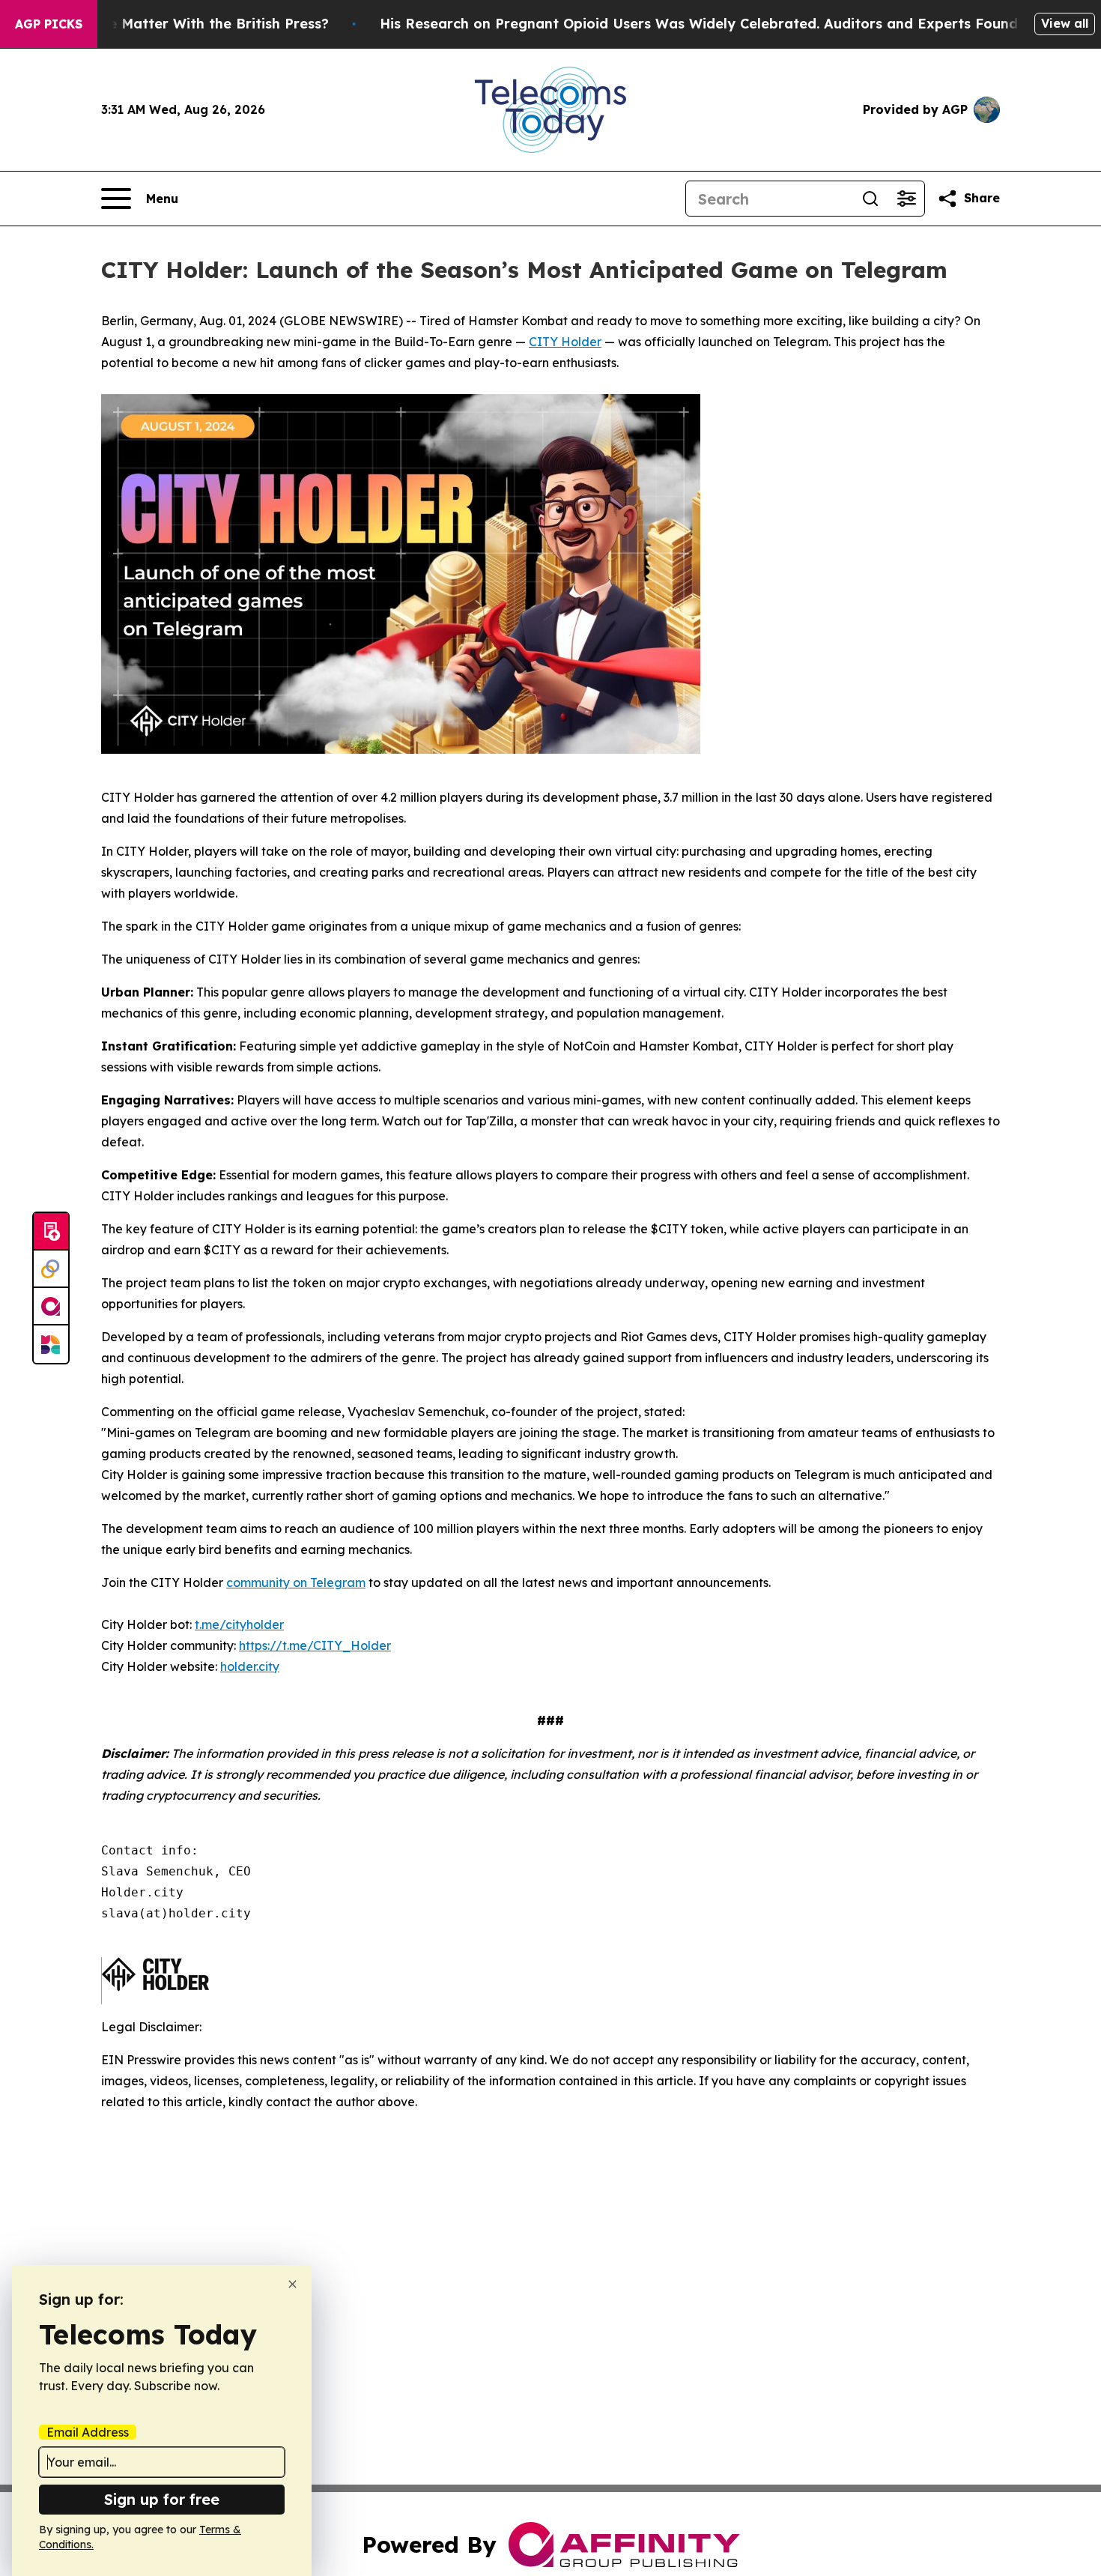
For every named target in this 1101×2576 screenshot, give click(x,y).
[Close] (292, 2284)
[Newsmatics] (51, 1344)
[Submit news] (51, 1232)
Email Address (88, 2432)
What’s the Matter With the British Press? (186, 24)
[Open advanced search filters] (906, 199)
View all (1065, 23)
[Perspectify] (51, 1269)
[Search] (870, 199)
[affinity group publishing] (51, 1307)
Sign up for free (162, 2499)
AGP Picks (49, 24)
